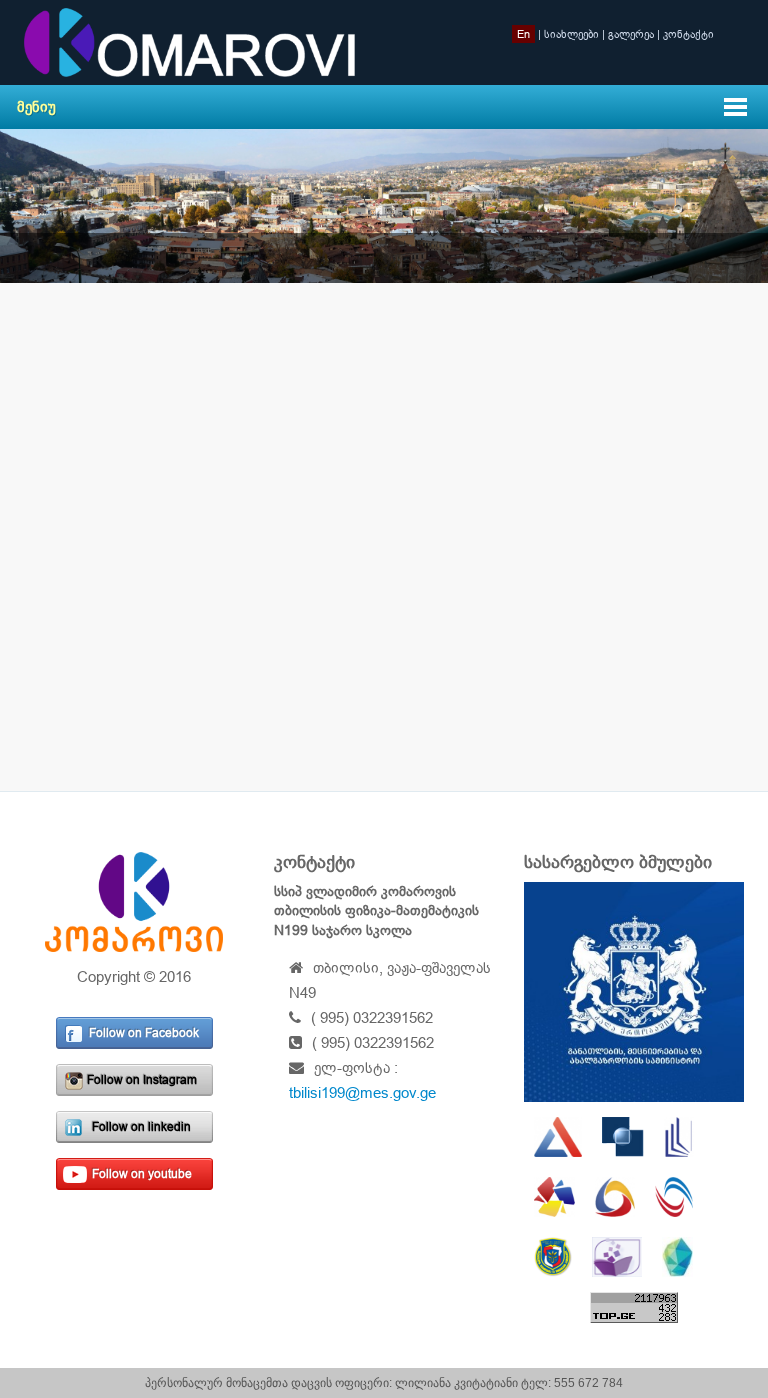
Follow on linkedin (141, 1127)
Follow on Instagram (142, 1080)
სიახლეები (571, 34)
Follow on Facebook (144, 1033)
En (523, 34)
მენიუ (36, 106)
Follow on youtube (142, 1174)
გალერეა (631, 34)
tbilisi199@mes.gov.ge (362, 1092)
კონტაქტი (688, 34)
